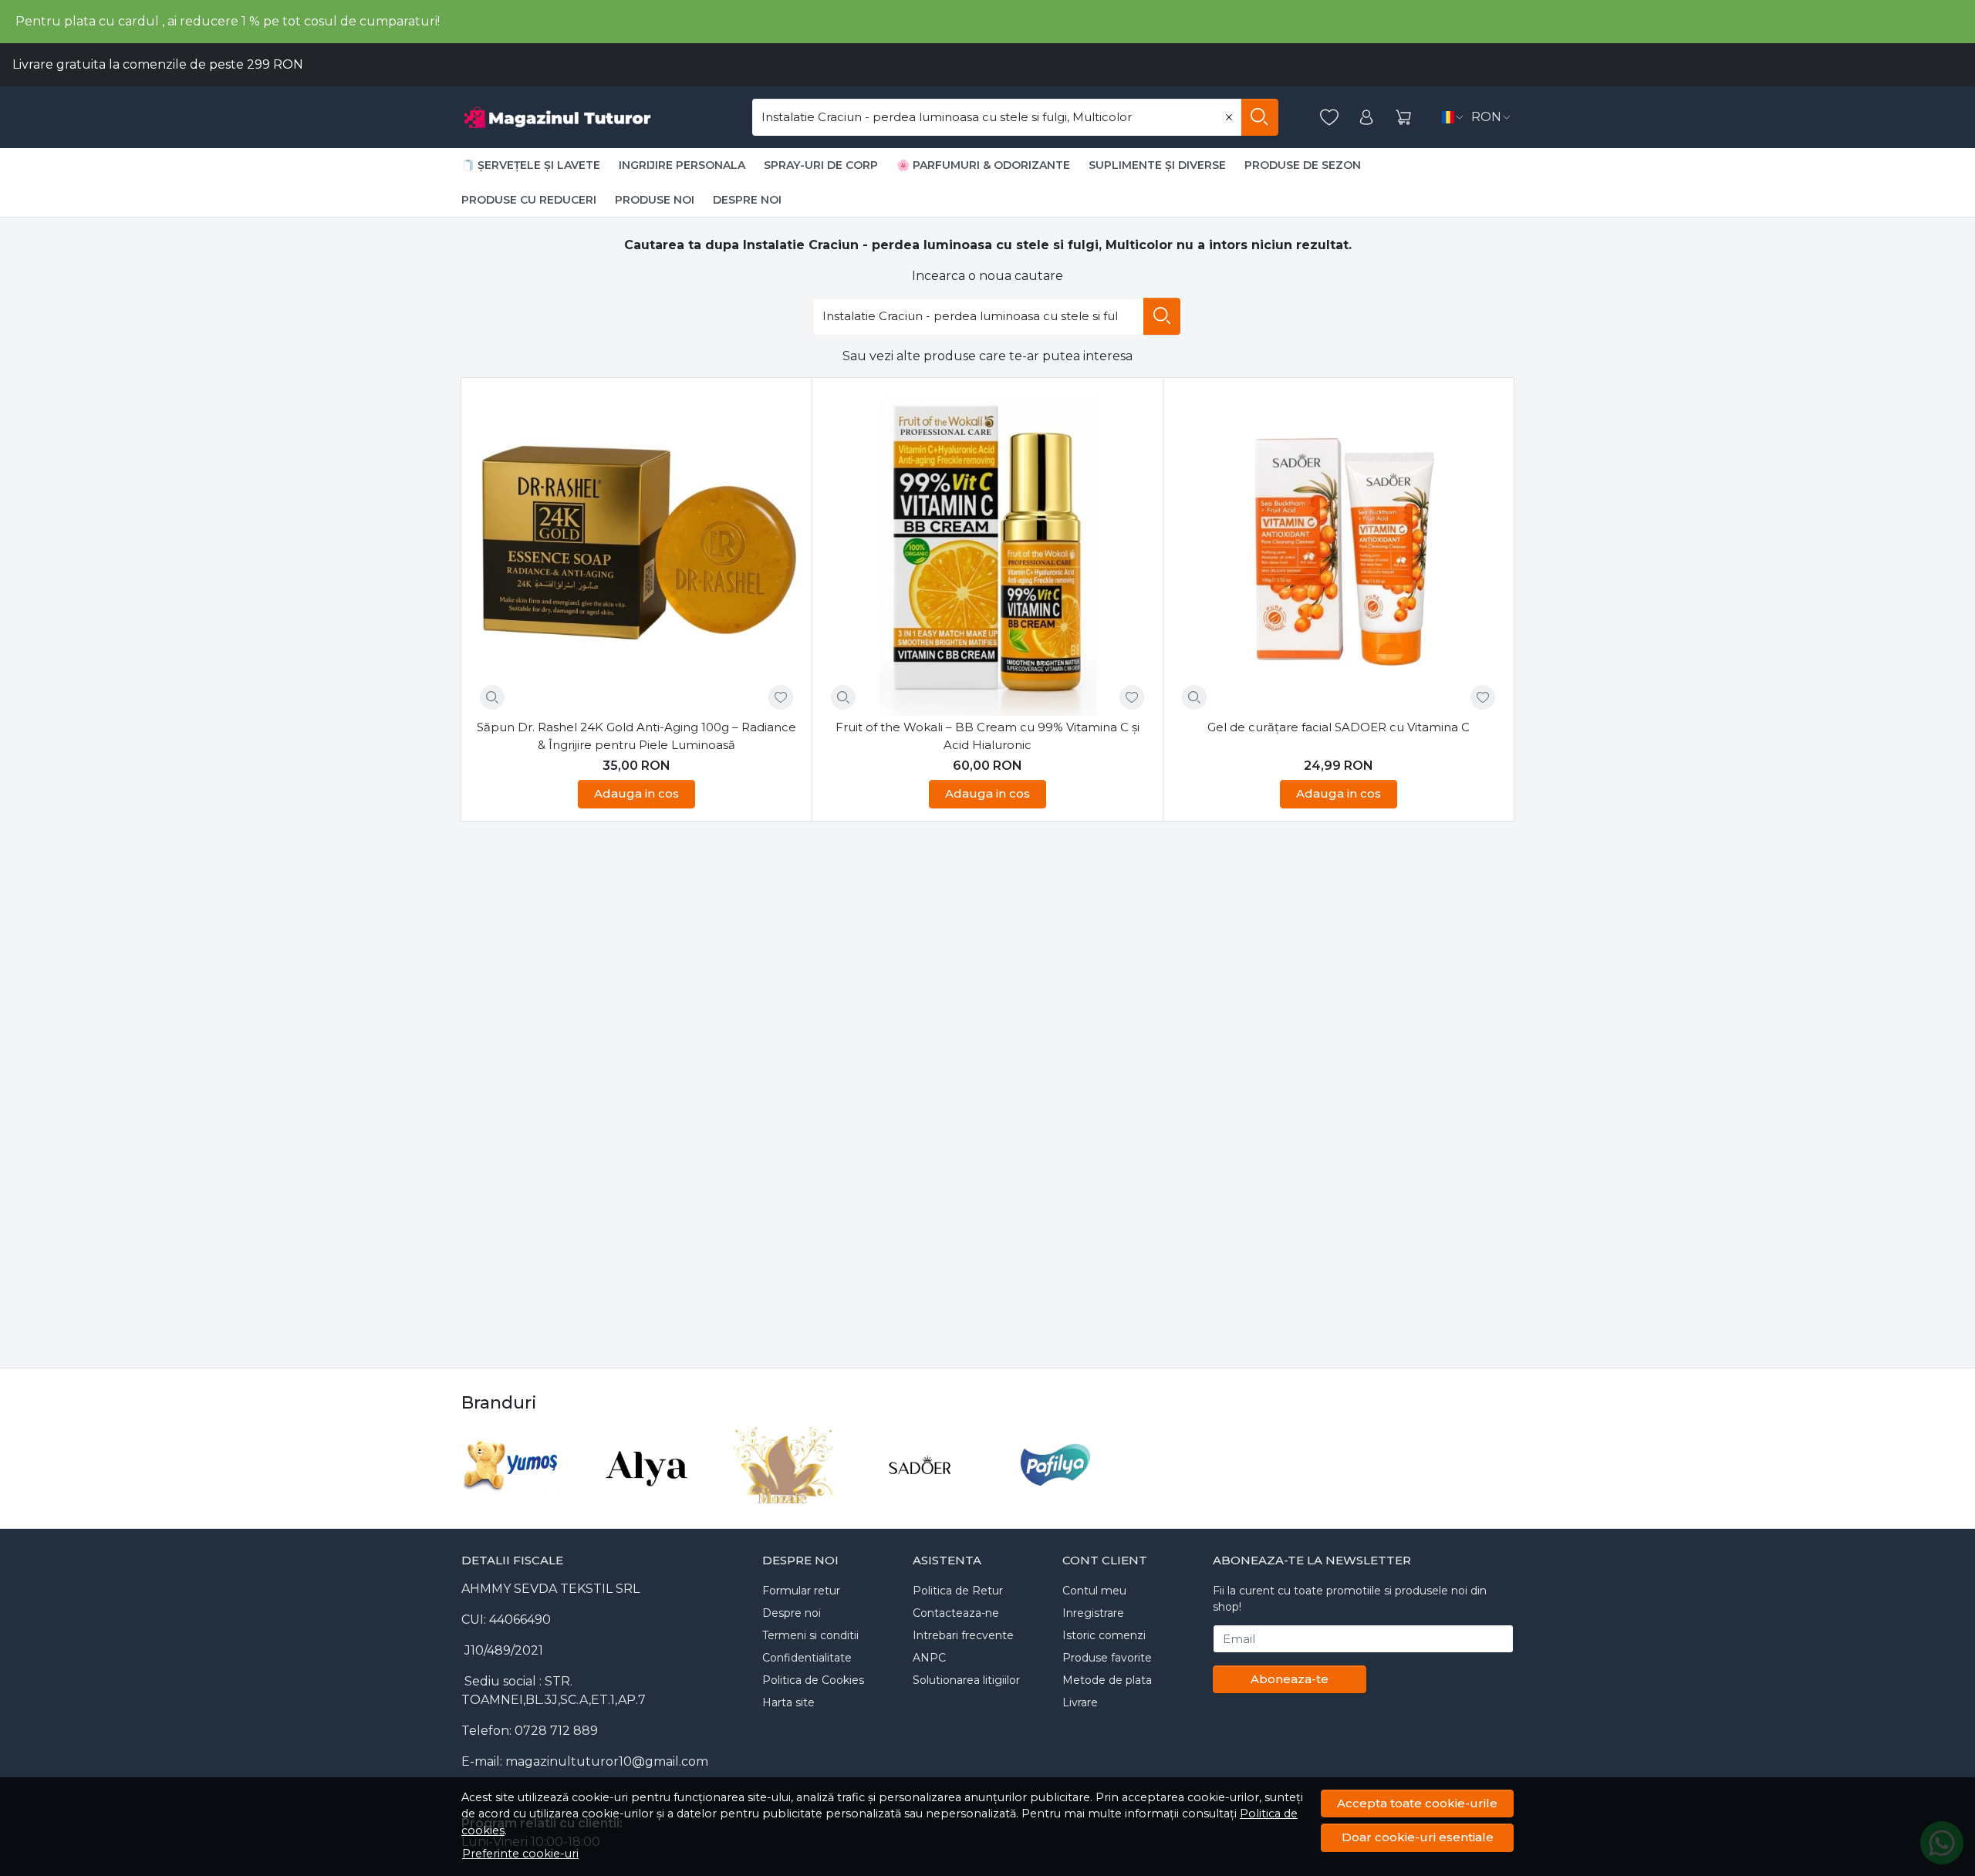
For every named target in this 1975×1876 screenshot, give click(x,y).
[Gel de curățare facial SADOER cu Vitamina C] (1339, 553)
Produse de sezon (1303, 165)
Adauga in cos (636, 793)
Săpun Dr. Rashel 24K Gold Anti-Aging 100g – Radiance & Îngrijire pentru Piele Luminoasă (636, 736)
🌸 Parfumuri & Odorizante (983, 165)
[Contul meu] (1366, 118)
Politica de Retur (958, 1591)
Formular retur (801, 1591)
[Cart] (1403, 118)
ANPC (929, 1658)
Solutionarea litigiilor (966, 1680)
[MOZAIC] (783, 1494)
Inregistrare (1093, 1613)
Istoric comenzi (1104, 1635)
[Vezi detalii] (492, 697)
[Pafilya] (1056, 1494)
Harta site (788, 1702)
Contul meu (1094, 1591)
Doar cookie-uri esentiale (1418, 1837)
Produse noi (655, 200)
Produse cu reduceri (529, 200)
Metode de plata (1107, 1680)
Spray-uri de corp (821, 165)
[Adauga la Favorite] (781, 697)
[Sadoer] (920, 1494)
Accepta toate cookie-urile (1417, 1803)
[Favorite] (1329, 118)
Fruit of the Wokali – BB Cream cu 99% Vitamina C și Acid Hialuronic (987, 736)
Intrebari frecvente (963, 1635)
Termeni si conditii (810, 1635)
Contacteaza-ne (956, 1613)
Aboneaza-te (1290, 1679)
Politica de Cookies (813, 1680)
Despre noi (747, 200)
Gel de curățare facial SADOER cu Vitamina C (1339, 727)
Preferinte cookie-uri (520, 1854)
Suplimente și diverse (1157, 165)
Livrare (1080, 1702)
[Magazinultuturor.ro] (582, 117)
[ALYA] (648, 1494)
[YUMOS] (511, 1494)
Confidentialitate (807, 1658)
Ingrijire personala (682, 165)
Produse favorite (1107, 1658)
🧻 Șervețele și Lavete (531, 165)
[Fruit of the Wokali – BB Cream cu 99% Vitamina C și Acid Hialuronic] (987, 553)
